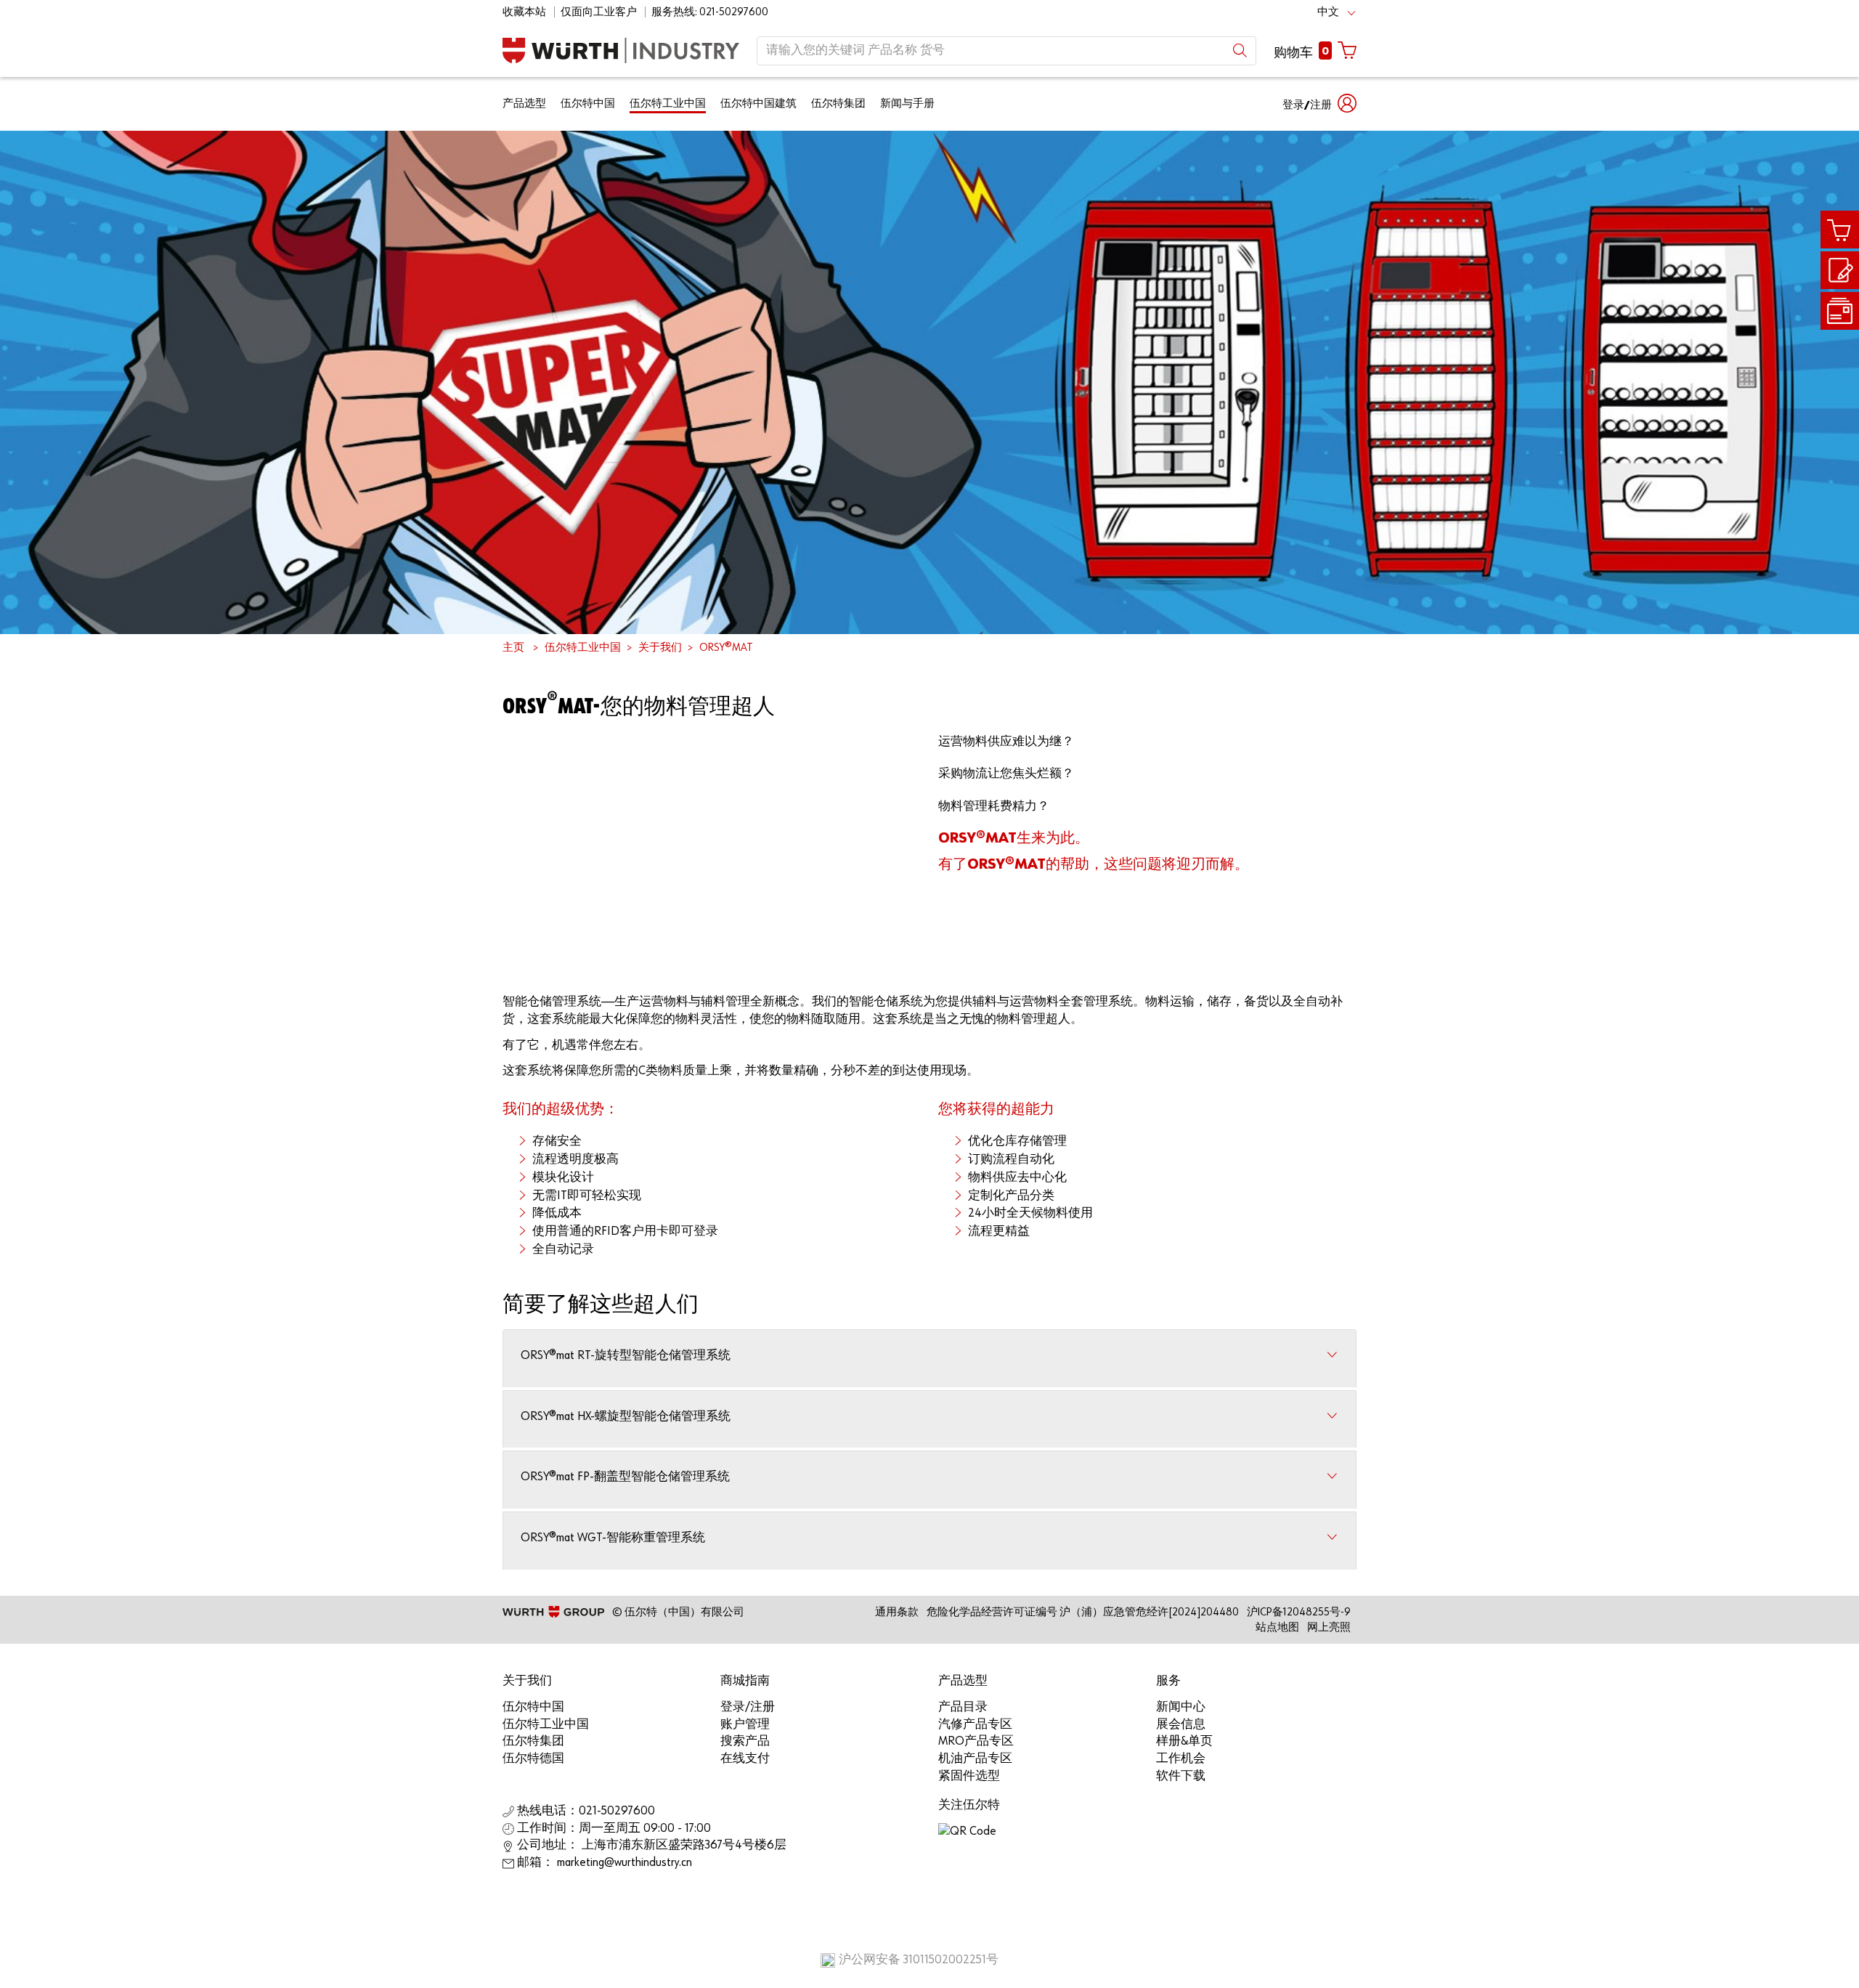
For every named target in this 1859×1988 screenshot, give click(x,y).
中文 (1328, 12)
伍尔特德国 (533, 1759)
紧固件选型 (969, 1776)
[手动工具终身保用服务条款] (1840, 311)
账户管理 (745, 1725)
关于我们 (660, 648)
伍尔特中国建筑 (758, 104)
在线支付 (745, 1759)
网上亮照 (1329, 1627)
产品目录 (963, 1707)
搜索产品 (745, 1741)
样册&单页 (1184, 1741)
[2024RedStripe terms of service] (1840, 312)
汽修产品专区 (975, 1725)
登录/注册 (748, 1707)
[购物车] (1840, 230)
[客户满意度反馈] (1840, 270)
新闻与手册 (907, 104)
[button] (1319, 104)
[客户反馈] (1840, 271)
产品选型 (524, 104)
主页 (513, 648)
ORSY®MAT (726, 648)
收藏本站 (524, 12)
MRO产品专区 (976, 1741)
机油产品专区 (975, 1759)
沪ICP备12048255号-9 (1299, 1612)
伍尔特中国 (588, 104)
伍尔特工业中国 (668, 104)
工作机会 (1181, 1759)
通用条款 (897, 1612)
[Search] (1240, 50)
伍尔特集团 (838, 104)
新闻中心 (1181, 1707)
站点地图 (1277, 1627)
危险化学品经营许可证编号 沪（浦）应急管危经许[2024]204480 (1083, 1612)
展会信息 (1181, 1725)
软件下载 (1181, 1776)
